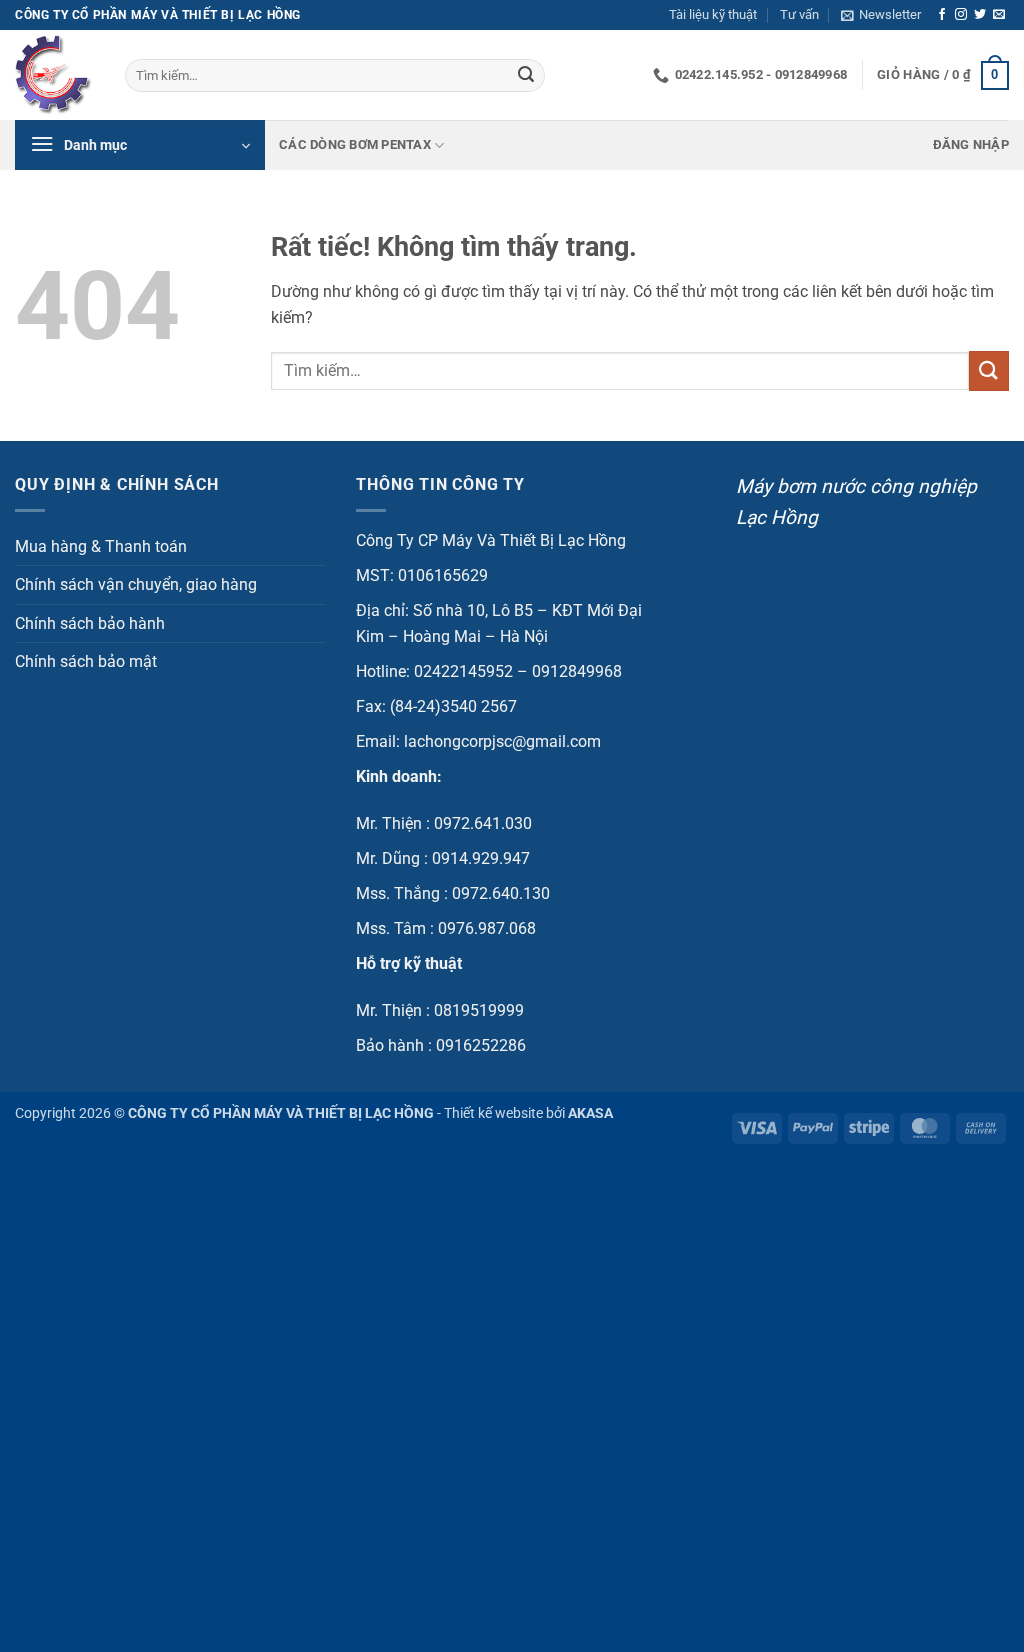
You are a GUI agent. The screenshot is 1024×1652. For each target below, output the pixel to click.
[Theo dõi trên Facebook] (942, 15)
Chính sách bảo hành (90, 623)
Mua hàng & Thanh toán (101, 546)
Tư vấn (799, 14)
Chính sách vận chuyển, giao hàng (136, 584)
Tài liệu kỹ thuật (713, 14)
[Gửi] (526, 76)
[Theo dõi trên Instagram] (961, 15)
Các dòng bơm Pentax (355, 144)
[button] (881, 15)
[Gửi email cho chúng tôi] (999, 15)
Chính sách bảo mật (86, 661)
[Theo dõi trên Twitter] (980, 15)
